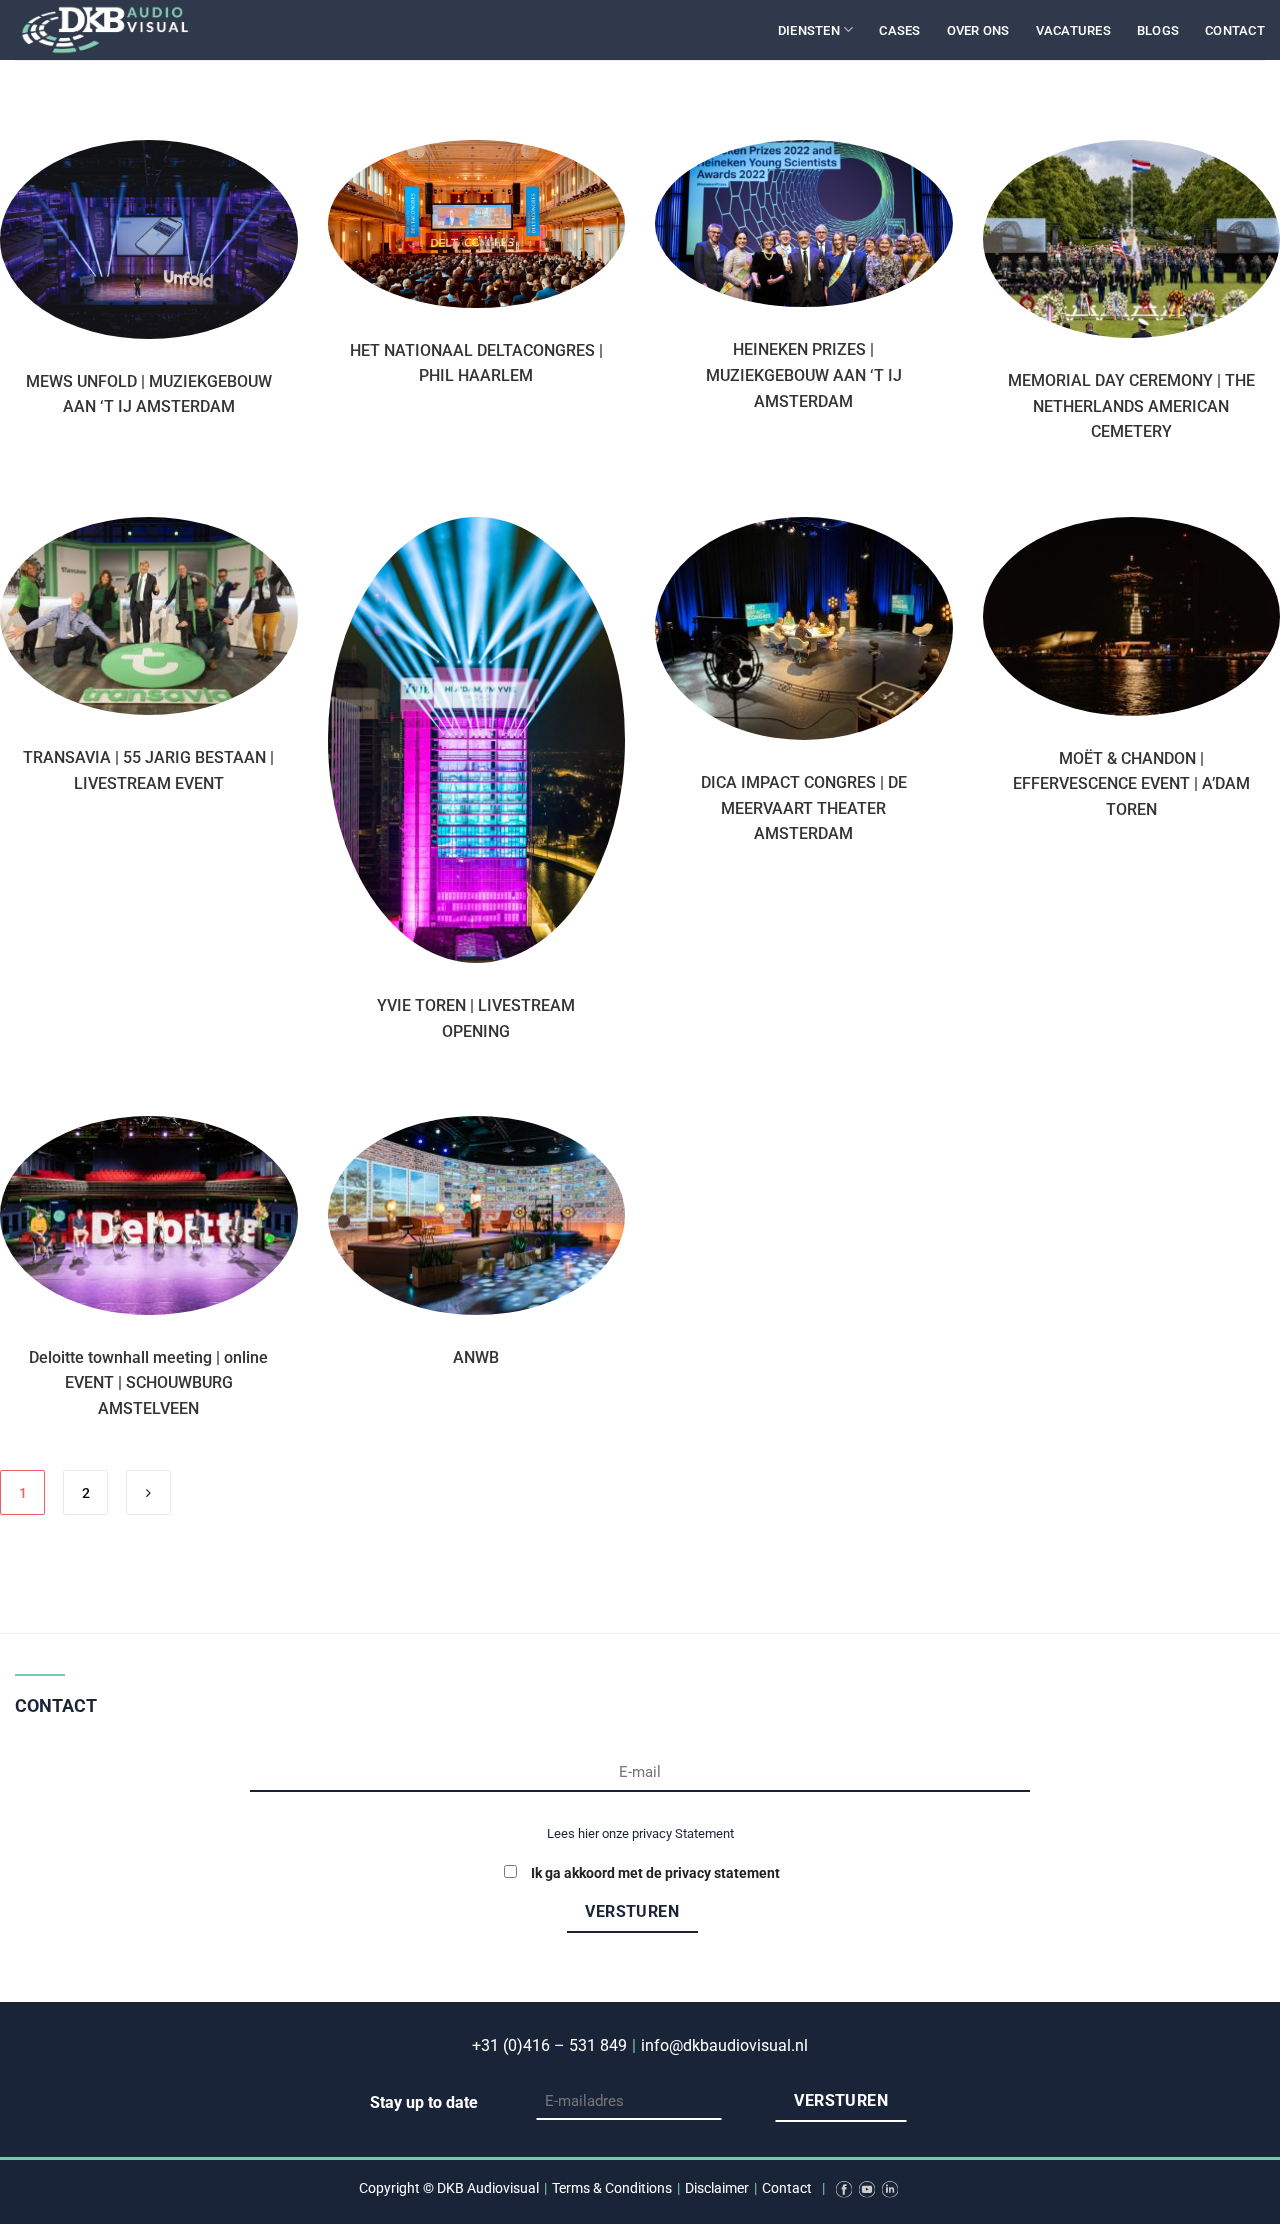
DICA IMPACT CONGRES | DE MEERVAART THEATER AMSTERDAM (804, 808)
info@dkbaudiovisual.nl (724, 2045)
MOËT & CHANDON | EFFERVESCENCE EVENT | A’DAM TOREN (1131, 784)
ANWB (476, 1357)
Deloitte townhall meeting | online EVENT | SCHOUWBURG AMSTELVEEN (148, 1383)
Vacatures (1073, 30)
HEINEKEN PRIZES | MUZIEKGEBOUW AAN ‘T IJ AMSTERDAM (804, 375)
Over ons (978, 30)
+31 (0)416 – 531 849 (549, 2045)
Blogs (1158, 30)
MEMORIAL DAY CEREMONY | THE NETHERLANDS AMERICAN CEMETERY (1131, 406)
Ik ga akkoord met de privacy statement (655, 1873)
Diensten (809, 30)
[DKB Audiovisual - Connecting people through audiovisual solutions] (115, 30)
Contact (1235, 30)
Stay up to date (424, 2102)
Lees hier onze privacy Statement (640, 1833)
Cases (899, 30)
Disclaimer (717, 2188)
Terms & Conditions (612, 2188)
